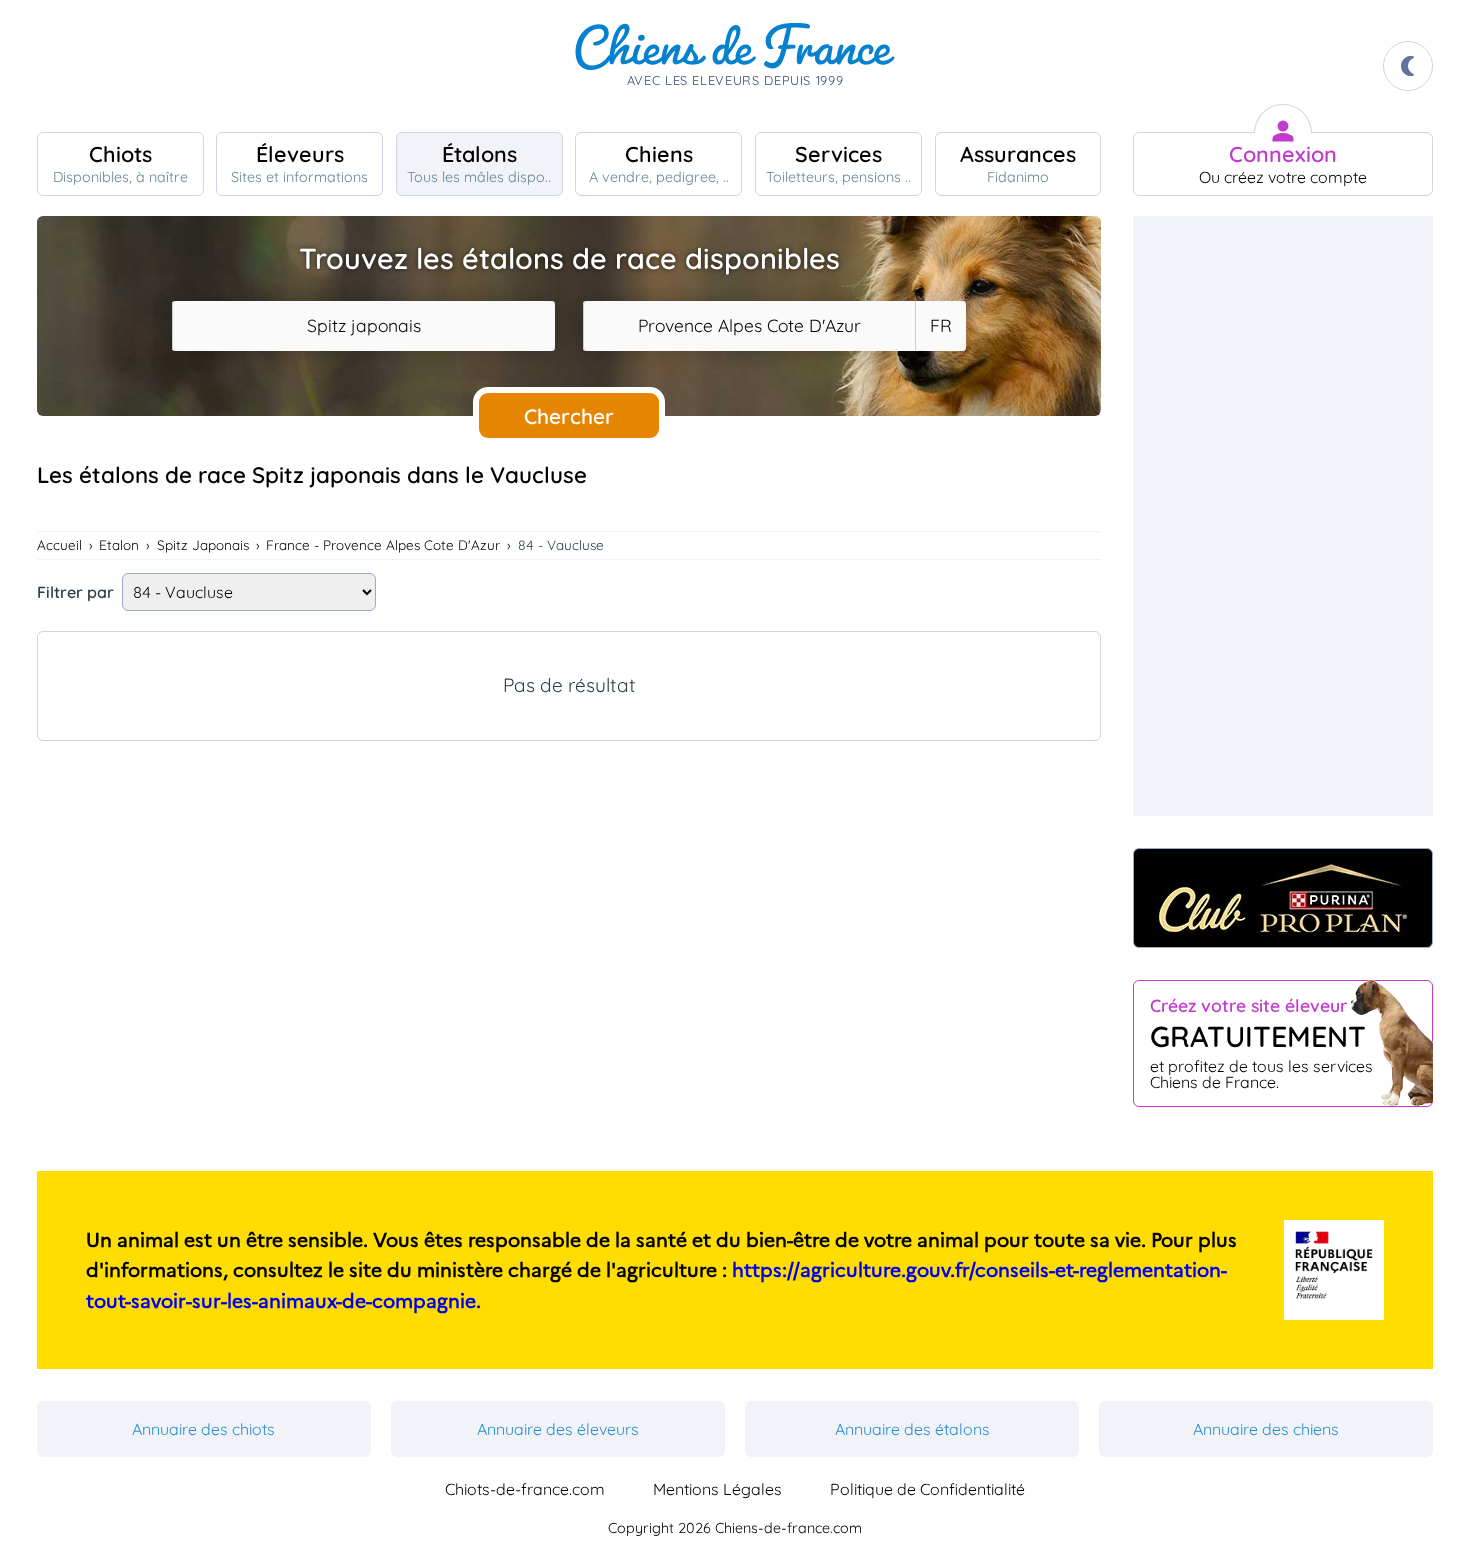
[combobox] (363, 326)
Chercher (569, 416)
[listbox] (940, 326)
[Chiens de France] (735, 66)
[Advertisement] (569, 935)
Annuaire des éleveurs (558, 1429)
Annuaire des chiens (1266, 1429)
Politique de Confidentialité (927, 1489)
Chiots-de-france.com (525, 1489)
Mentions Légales (717, 1489)
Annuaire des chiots (203, 1429)
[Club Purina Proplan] (1283, 898)
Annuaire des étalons (912, 1429)
